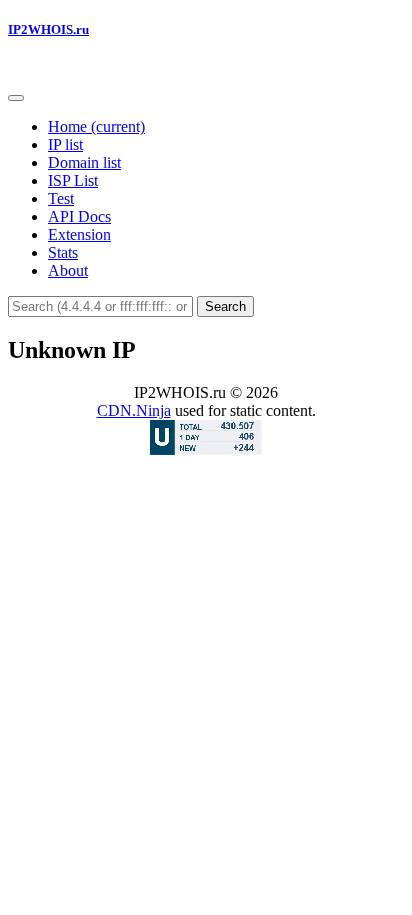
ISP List (73, 180)
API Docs (79, 216)
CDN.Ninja (134, 410)
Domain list (84, 162)
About (68, 270)
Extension (79, 234)
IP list (65, 144)
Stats (63, 252)
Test (61, 198)
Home (96, 126)
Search (225, 306)
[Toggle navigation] (16, 98)
